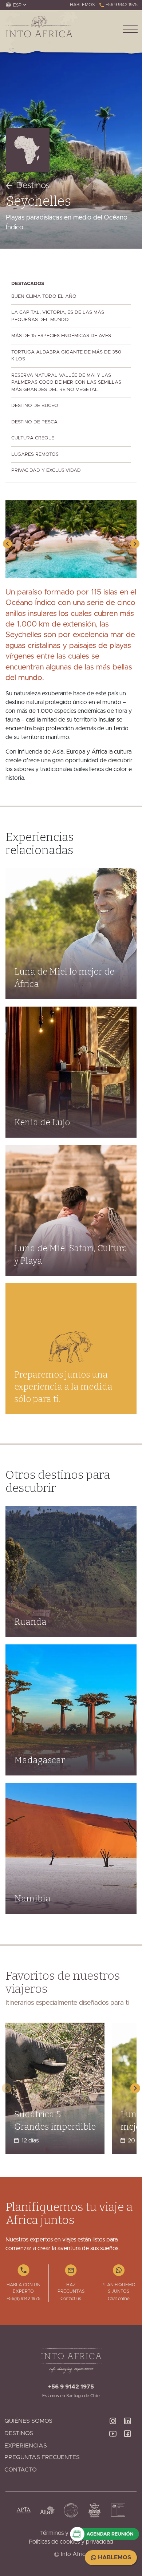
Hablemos (114, 2557)
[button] (7, 544)
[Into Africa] (39, 29)
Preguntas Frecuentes (42, 2457)
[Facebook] (130, 2449)
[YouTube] (116, 2449)
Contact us (71, 2299)
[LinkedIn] (130, 2421)
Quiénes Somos (28, 2421)
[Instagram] (116, 2421)
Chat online (119, 2299)
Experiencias (26, 2446)
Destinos (33, 186)
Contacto (21, 2470)
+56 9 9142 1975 (121, 5)
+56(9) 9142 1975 (23, 2299)
